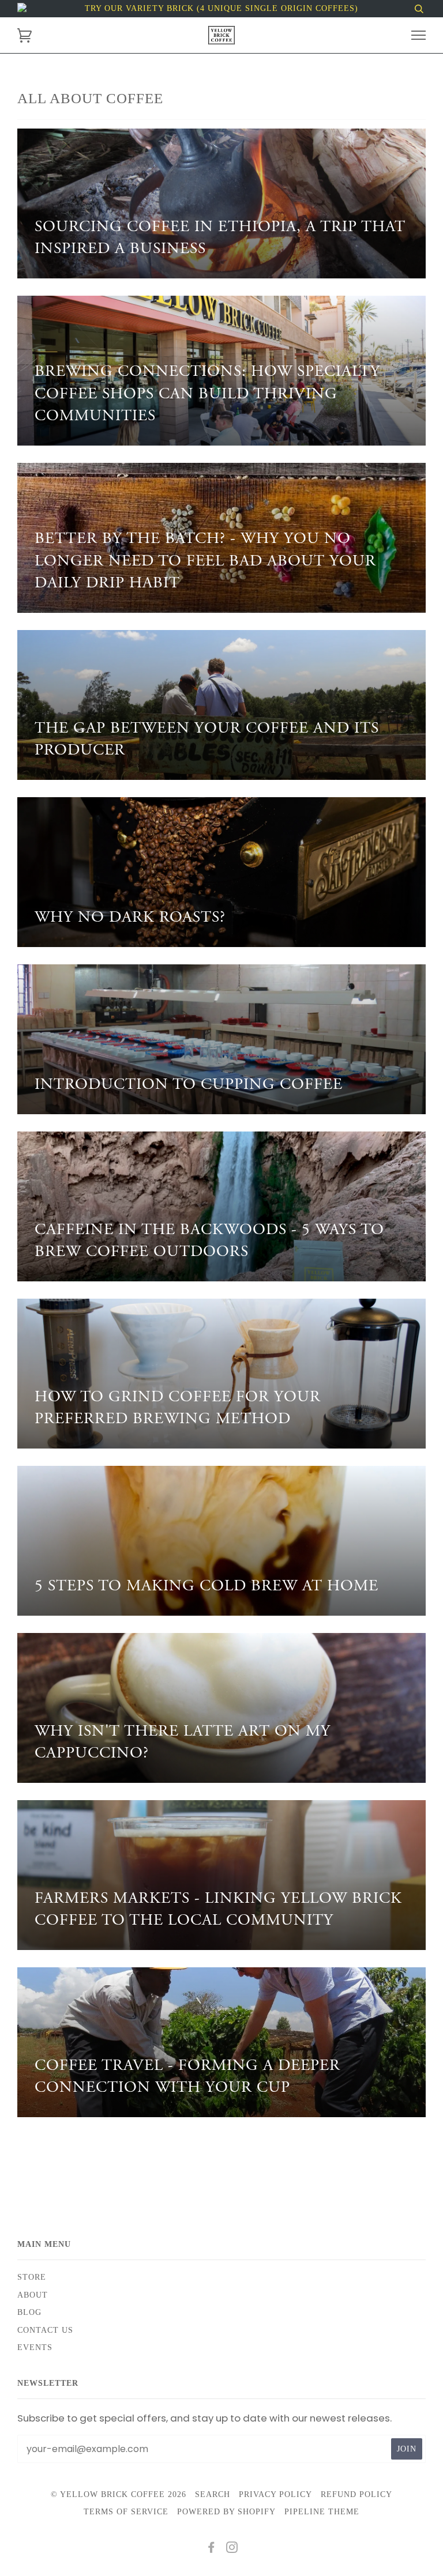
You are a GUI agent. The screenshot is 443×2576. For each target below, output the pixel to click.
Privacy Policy (275, 2494)
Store (32, 2277)
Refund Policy (356, 2494)
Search (213, 2494)
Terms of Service (126, 2512)
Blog (29, 2312)
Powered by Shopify (226, 2512)
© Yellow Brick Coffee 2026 (119, 2494)
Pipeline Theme (322, 2512)
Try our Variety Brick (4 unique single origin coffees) (221, 8)
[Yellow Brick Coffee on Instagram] (232, 2549)
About (33, 2295)
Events (35, 2347)
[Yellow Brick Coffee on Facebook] (211, 2549)
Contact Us (45, 2330)
